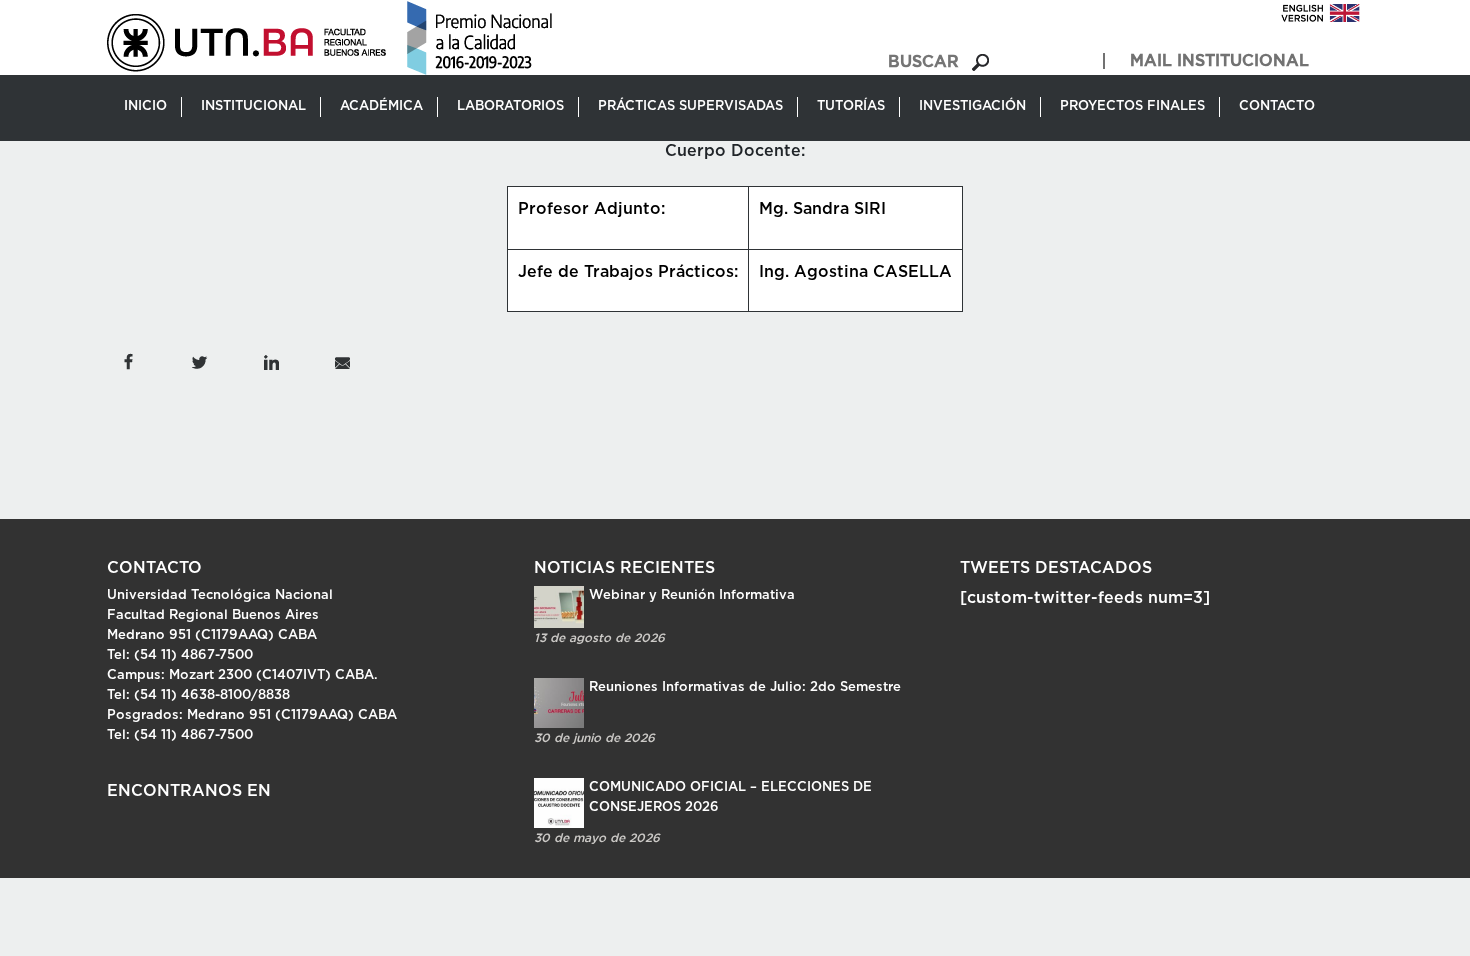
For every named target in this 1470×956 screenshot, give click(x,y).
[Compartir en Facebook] (127, 361)
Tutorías (851, 106)
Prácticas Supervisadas (690, 106)
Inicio (145, 106)
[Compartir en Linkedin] (270, 361)
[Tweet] (199, 361)
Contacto (1277, 106)
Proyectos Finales (1132, 106)
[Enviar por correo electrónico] (342, 361)
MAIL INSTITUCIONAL (1219, 61)
